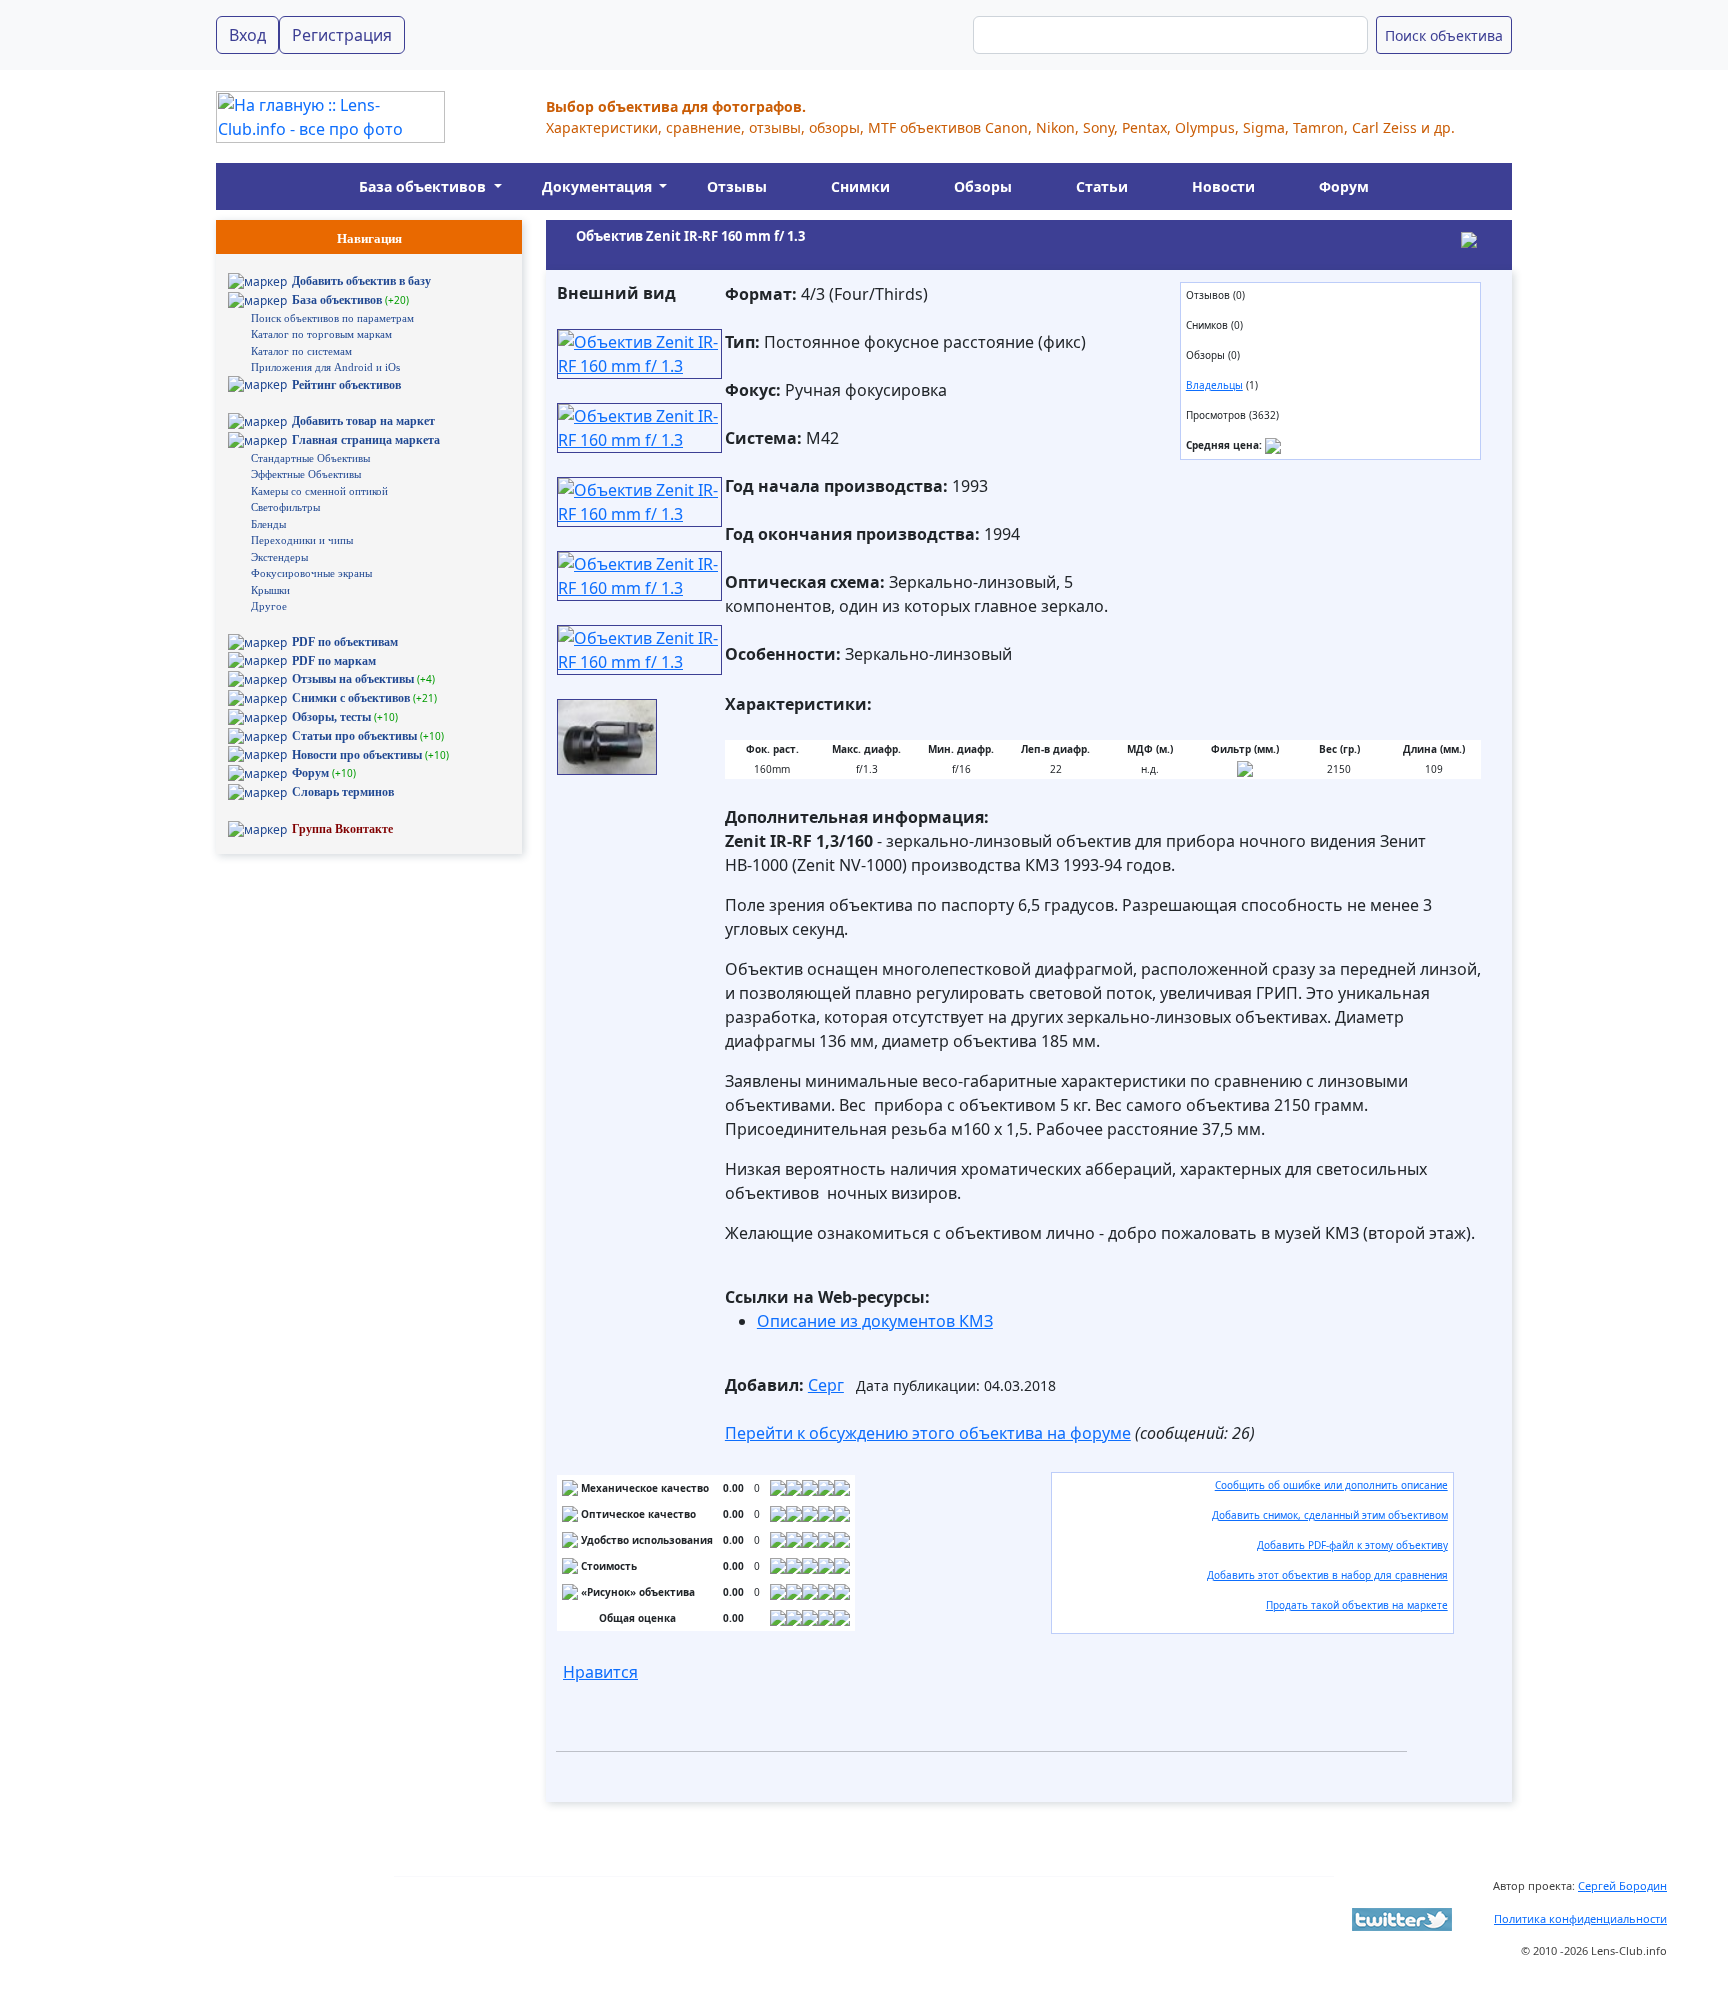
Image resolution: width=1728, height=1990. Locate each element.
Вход (247, 35)
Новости (1223, 186)
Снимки (860, 186)
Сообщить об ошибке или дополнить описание (1331, 1485)
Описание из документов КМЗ (875, 1321)
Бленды (268, 524)
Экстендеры (279, 557)
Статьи (1102, 186)
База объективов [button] (424, 186)
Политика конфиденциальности (1580, 1918)
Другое (269, 606)
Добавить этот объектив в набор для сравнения (1327, 1575)
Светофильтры (285, 507)
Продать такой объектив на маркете (1357, 1605)
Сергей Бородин (1622, 1885)
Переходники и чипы (302, 540)
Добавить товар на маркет (363, 421)
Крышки (270, 590)
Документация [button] (599, 186)
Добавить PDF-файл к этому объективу (1352, 1545)
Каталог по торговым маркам (321, 334)
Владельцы (1214, 385)
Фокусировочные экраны (311, 573)
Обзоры (983, 186)
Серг (826, 1385)
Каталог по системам (301, 351)
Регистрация (342, 35)
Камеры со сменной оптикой (319, 491)
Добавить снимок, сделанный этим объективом (1330, 1515)
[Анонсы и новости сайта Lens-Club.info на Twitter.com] (1402, 1917)
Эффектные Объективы (306, 474)
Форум (1344, 186)
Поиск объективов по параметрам (332, 318)
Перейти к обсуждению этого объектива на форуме (928, 1433)
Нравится (600, 1672)
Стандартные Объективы (310, 458)
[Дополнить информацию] (1273, 445)
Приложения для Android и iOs (325, 367)
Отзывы (737, 186)
